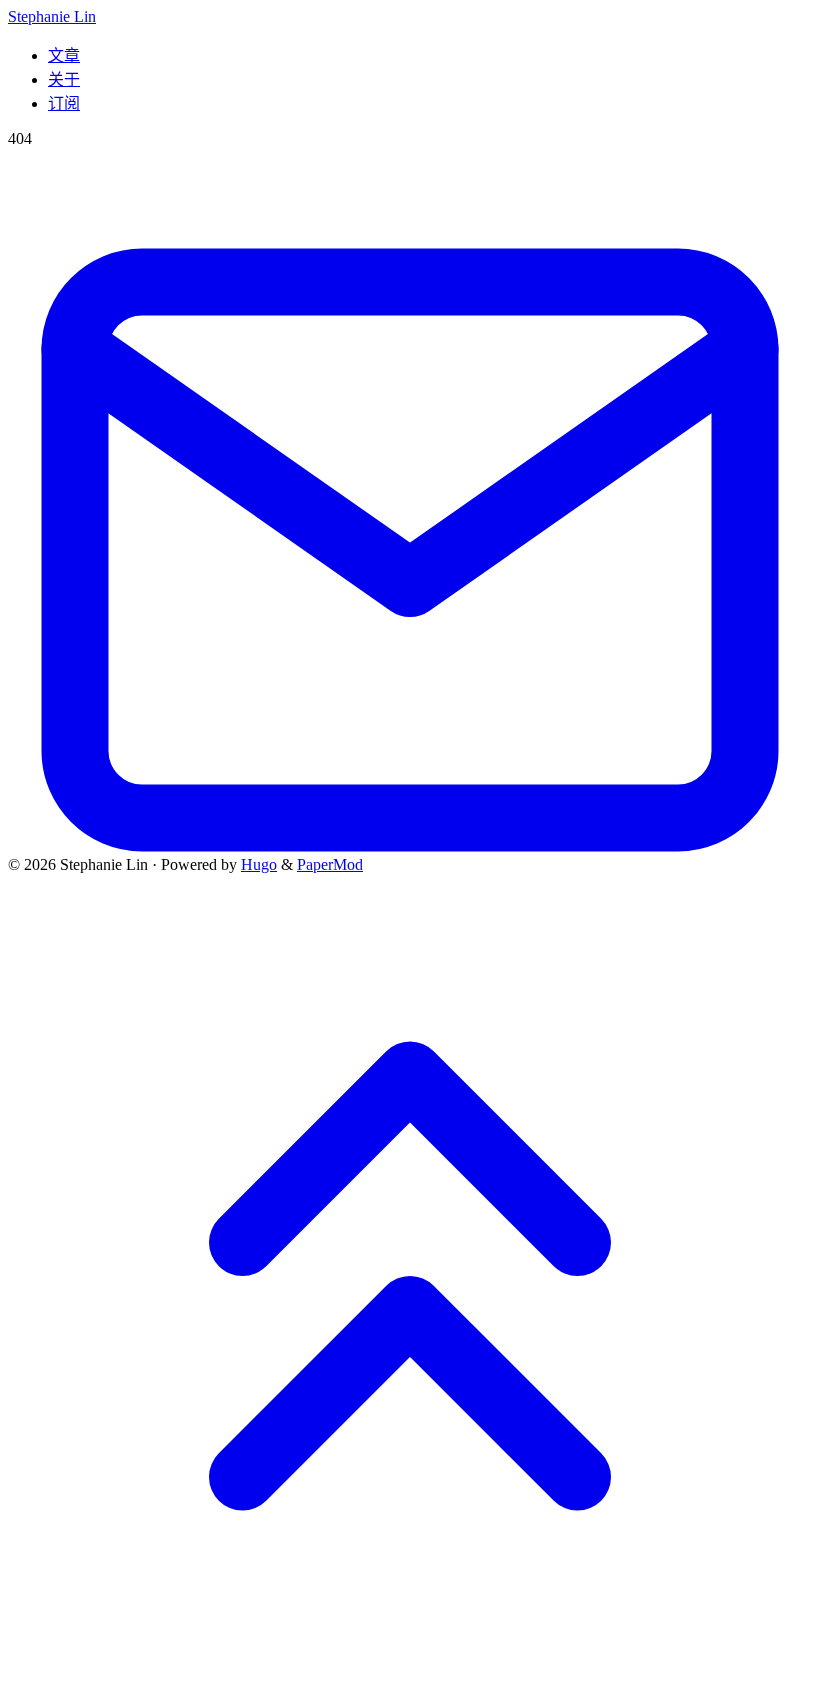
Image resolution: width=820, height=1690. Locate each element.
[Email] (410, 846)
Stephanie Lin (52, 16)
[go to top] (410, 1672)
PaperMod (330, 864)
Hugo (259, 864)
